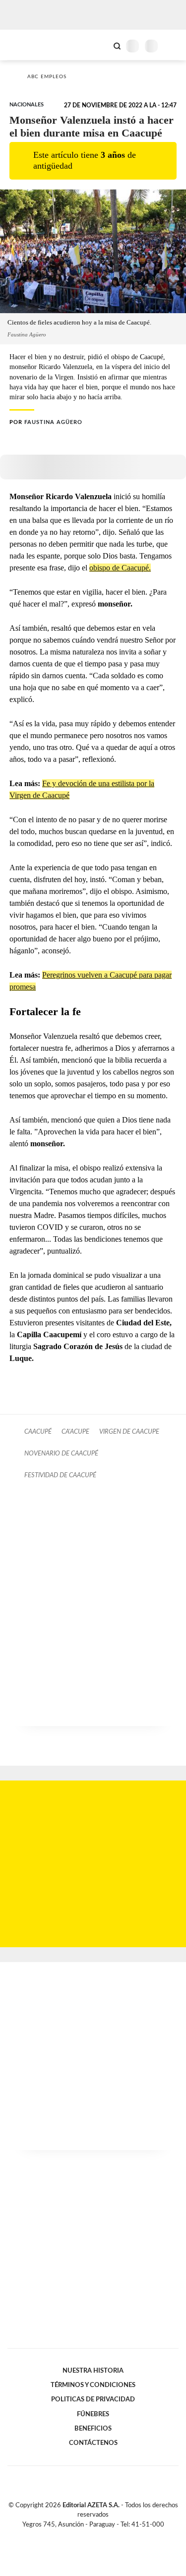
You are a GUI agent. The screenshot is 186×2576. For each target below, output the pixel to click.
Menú (172, 46)
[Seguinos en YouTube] (100, 2536)
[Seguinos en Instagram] (110, 2536)
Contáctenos (93, 2443)
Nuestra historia (93, 2371)
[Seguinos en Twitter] (89, 2536)
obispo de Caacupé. (120, 568)
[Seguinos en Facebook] (79, 2536)
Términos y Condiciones (93, 2385)
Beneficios (93, 2429)
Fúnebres (93, 2414)
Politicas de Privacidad (93, 2399)
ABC (26, 45)
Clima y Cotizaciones (100, 45)
